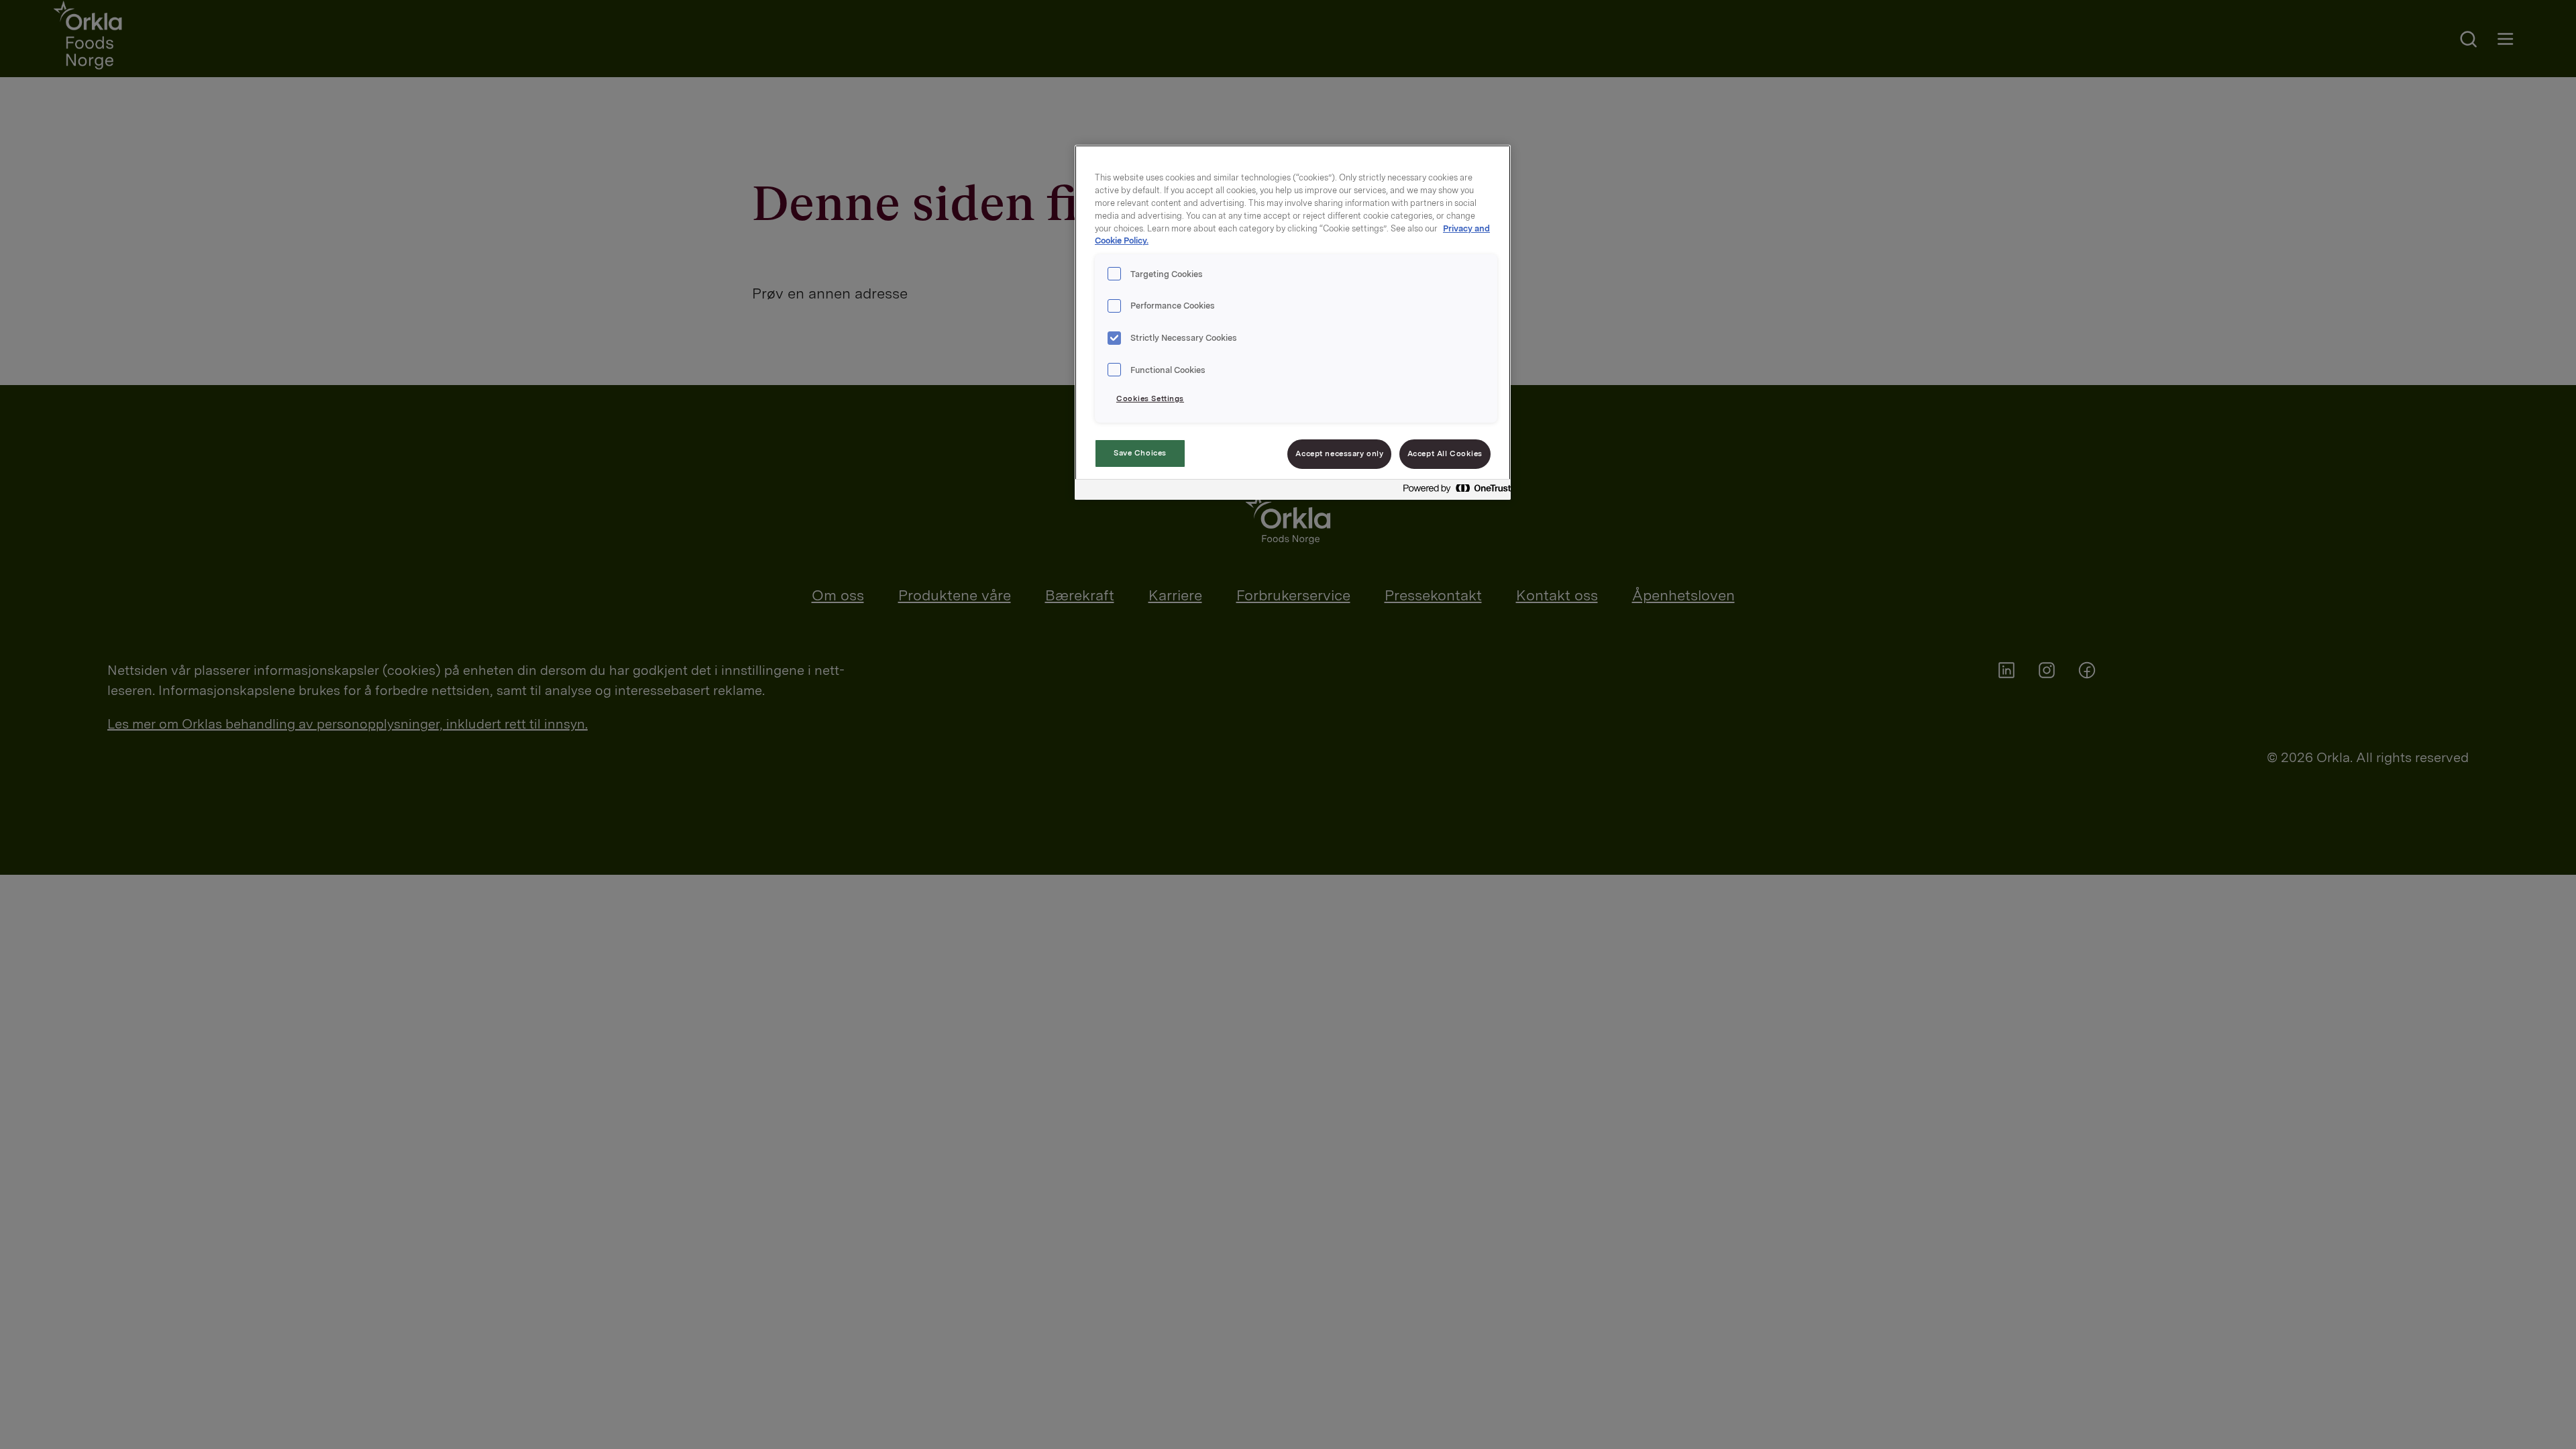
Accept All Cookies (1445, 453)
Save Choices (1140, 453)
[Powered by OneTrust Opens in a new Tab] (1453, 491)
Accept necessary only (1339, 453)
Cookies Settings (1150, 398)
